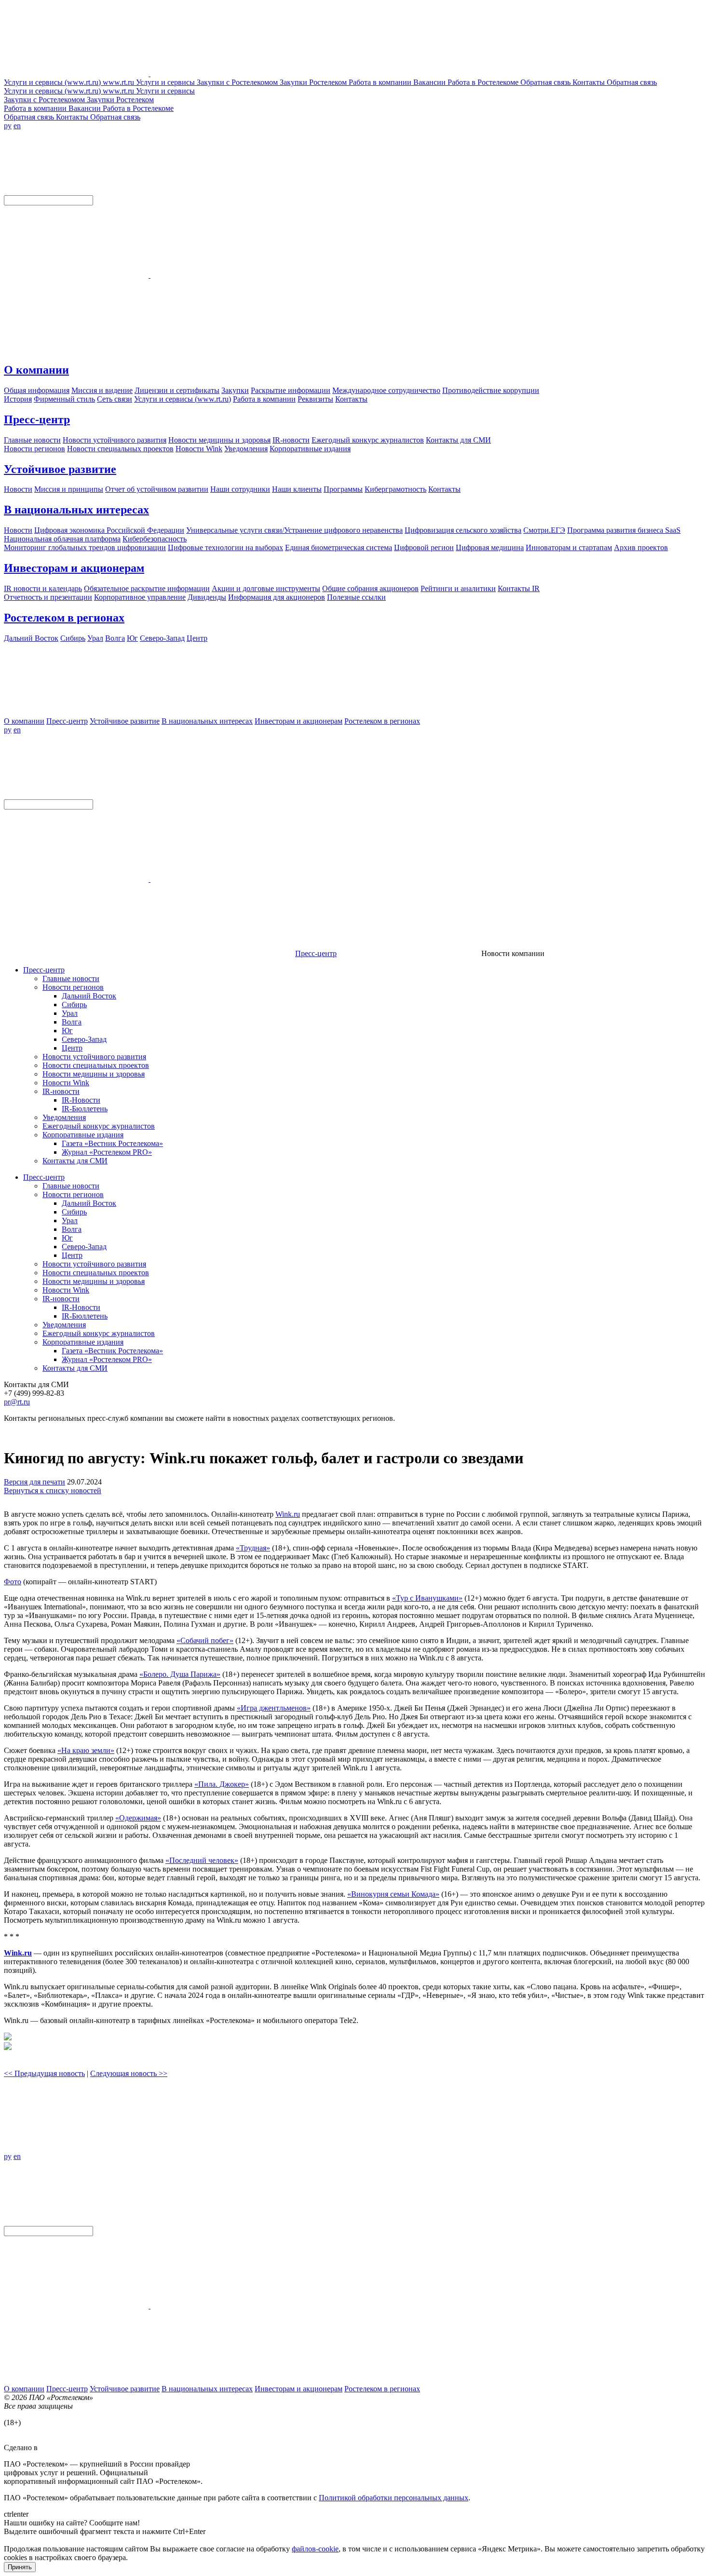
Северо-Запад (84, 1039)
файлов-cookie (315, 2549)
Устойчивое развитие (60, 469)
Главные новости (71, 978)
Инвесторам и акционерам (74, 568)
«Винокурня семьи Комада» (393, 1894)
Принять (20, 2567)
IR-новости (61, 1091)
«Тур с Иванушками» (427, 1598)
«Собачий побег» (205, 1640)
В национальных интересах (76, 510)
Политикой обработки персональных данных (394, 2498)
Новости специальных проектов (96, 1065)
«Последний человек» (202, 1860)
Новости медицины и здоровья (94, 1074)
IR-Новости (81, 1100)
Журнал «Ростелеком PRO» (107, 1152)
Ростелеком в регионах (64, 618)
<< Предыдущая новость (44, 2073)
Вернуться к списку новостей (53, 1490)
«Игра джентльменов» (274, 1708)
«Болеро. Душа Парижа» (180, 1674)
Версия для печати (34, 1482)
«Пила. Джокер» (222, 1784)
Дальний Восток (89, 996)
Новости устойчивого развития (94, 1057)
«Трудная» (253, 1548)
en (17, 126)
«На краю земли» (86, 1750)
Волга (72, 1022)
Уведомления (64, 1117)
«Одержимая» (138, 1818)
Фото (13, 1582)
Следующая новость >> (129, 2073)
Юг (67, 1031)
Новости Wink (66, 1083)
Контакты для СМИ (75, 1161)
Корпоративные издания (83, 1135)
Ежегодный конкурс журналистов (99, 1126)
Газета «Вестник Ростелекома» (112, 1143)
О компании (36, 370)
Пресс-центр (37, 419)
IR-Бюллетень (85, 1109)
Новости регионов (73, 987)
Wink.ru (288, 1514)
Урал (70, 1013)
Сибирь (74, 1005)
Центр (72, 1048)
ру (8, 126)
